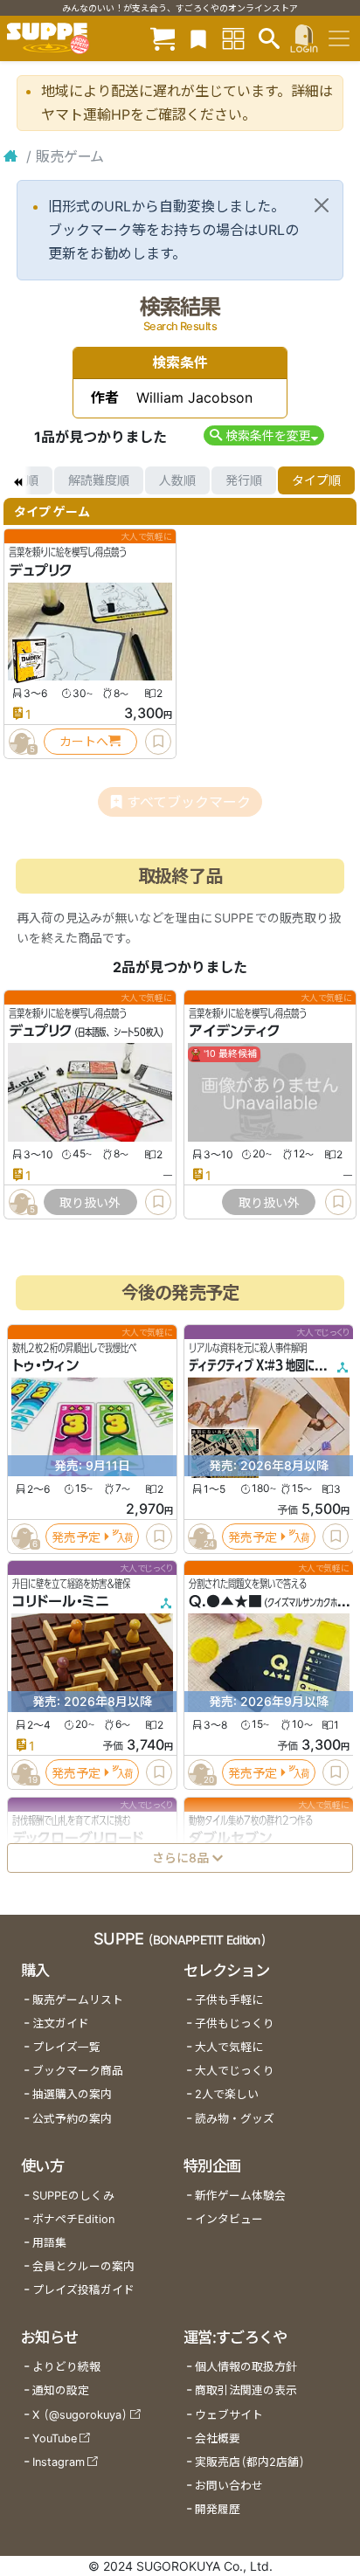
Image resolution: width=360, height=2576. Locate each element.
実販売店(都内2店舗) (250, 2462)
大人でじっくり (235, 2071)
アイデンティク (235, 1032)
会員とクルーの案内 (83, 2266)
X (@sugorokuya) (80, 2415)
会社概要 (218, 2438)
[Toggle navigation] (339, 38)
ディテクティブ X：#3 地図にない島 (266, 1366)
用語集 (49, 2243)
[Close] (322, 205)
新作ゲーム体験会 (240, 2196)
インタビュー (229, 2219)
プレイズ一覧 (66, 2047)
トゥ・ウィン (45, 1366)
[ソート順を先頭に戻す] (17, 480)
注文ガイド (61, 2024)
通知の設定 (61, 2390)
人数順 (177, 480)
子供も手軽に (229, 2000)
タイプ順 (316, 480)
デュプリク (41, 570)
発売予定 (76, 1537)
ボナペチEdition (73, 2219)
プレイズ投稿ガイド (83, 2290)
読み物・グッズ (235, 2119)
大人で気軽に (229, 2047)
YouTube (55, 2438)
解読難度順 (99, 480)
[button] (263, 435)
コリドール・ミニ (61, 1602)
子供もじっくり (235, 2024)
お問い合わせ (229, 2486)
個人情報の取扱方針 (246, 2367)
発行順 (244, 480)
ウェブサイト (229, 2415)
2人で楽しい (227, 2094)
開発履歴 (218, 2509)
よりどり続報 (66, 2367)
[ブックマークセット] (198, 38)
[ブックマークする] (158, 742)
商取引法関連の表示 (246, 2390)
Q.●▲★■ (225, 1602)
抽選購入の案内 (72, 2094)
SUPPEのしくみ (73, 2196)
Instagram (59, 2462)
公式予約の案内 (72, 2119)
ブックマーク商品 (78, 2071)
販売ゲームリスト (78, 2000)
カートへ (84, 741)
